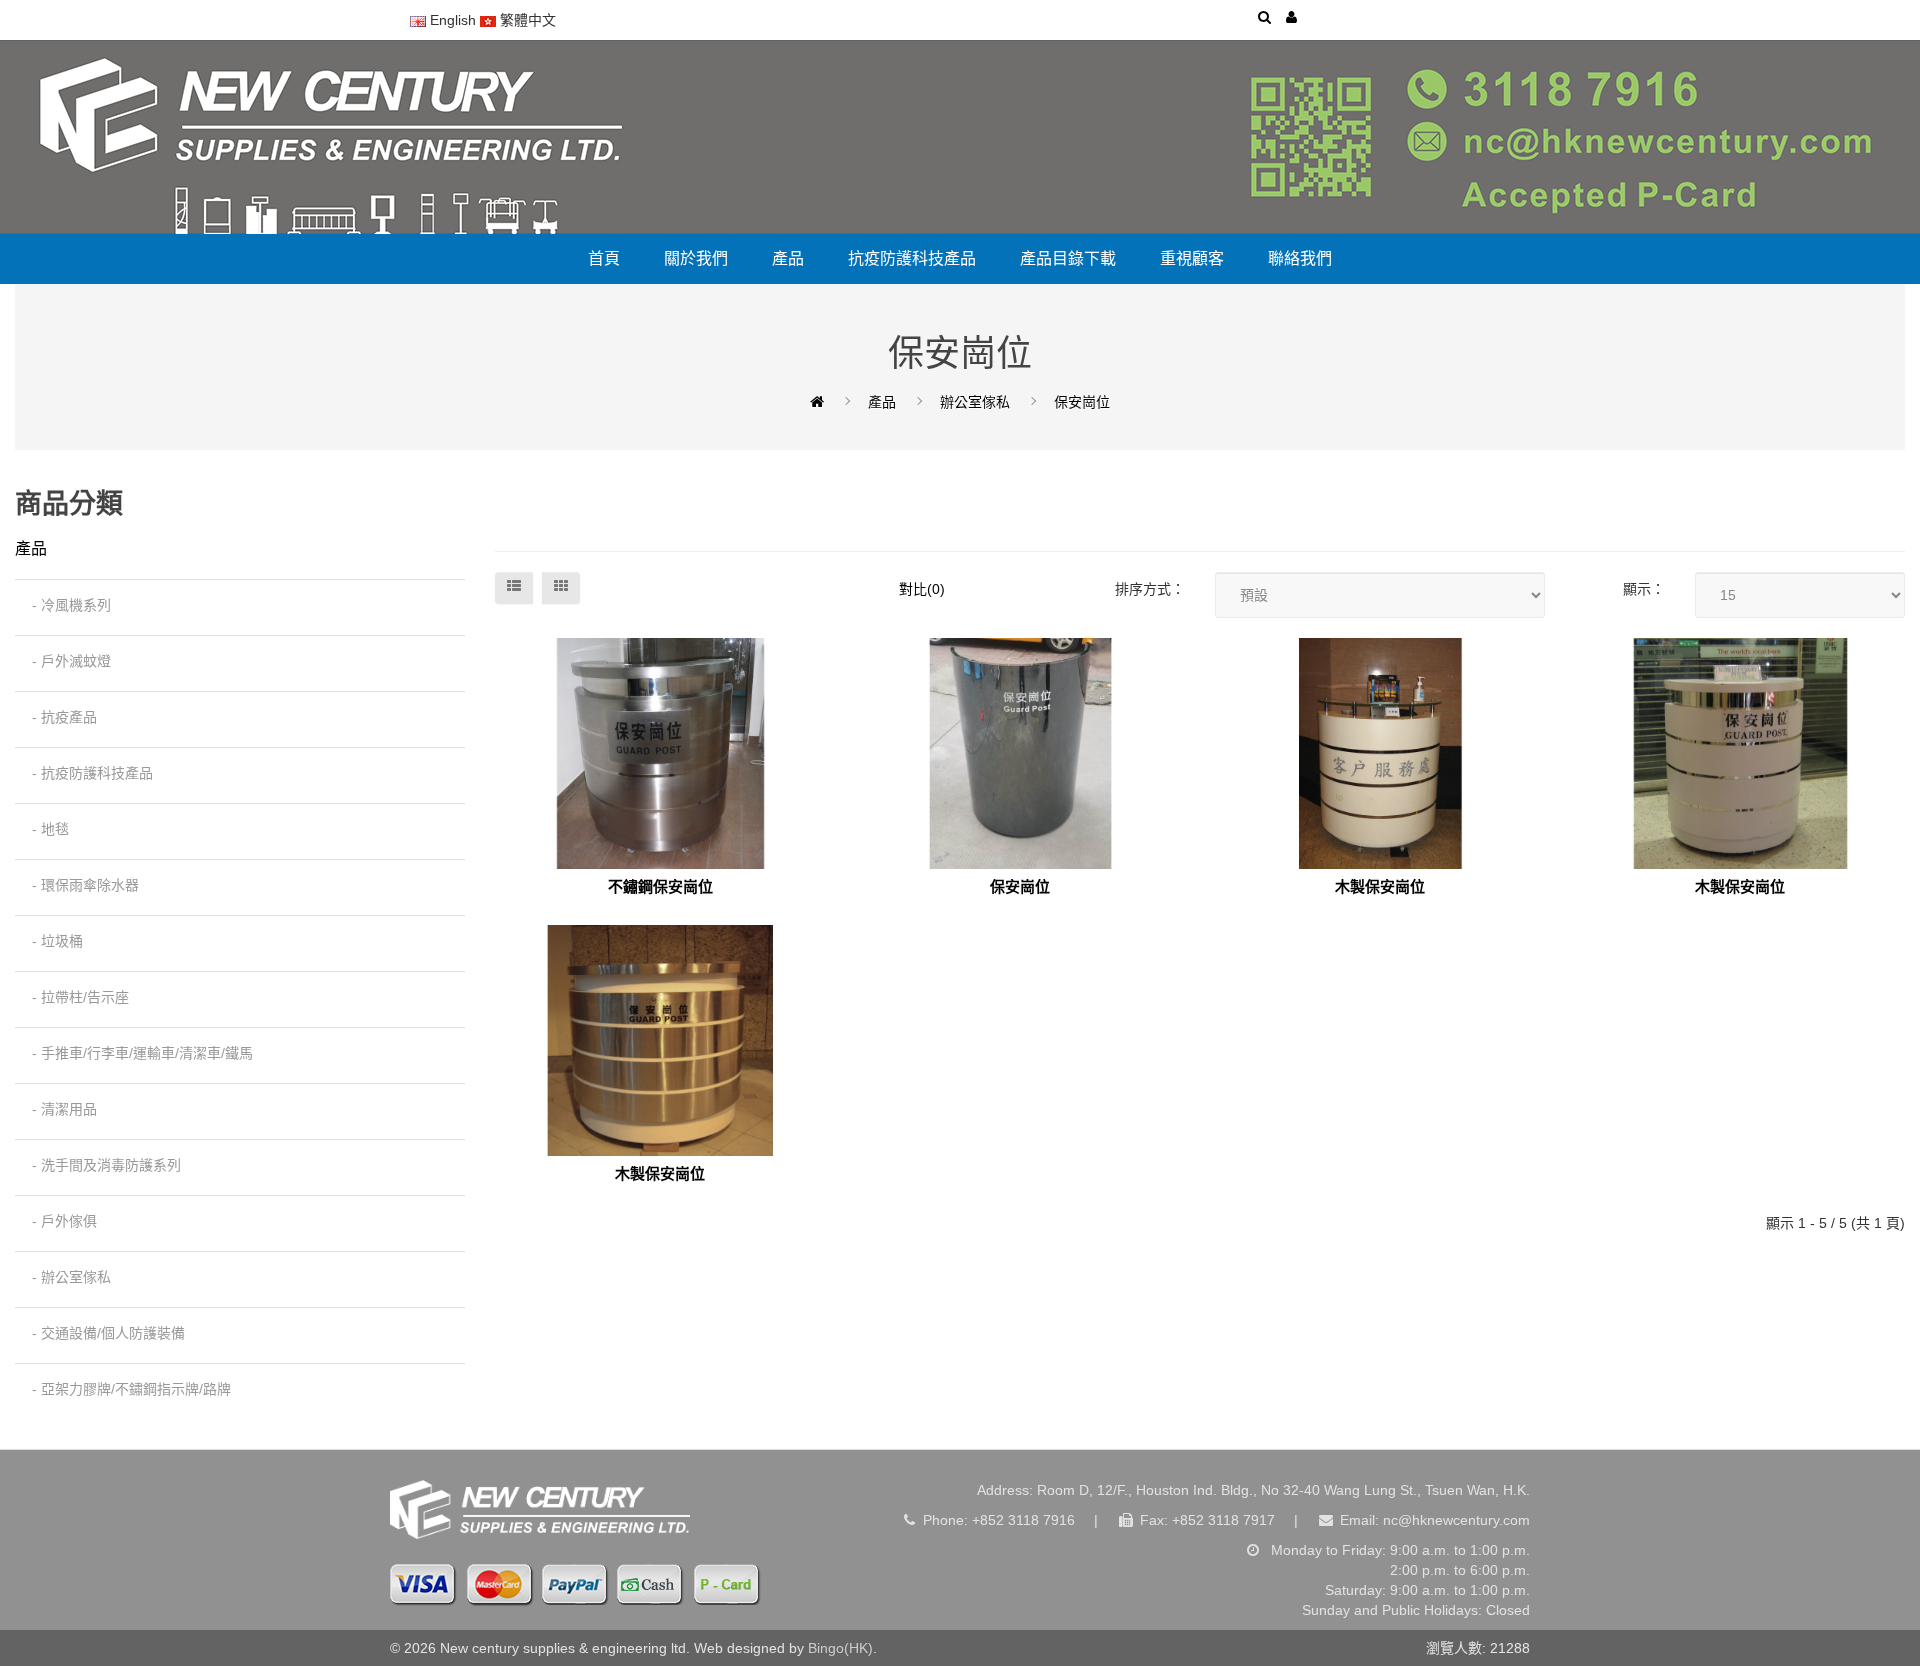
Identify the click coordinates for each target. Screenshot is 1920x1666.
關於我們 (696, 258)
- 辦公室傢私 (65, 1277)
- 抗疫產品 (58, 717)
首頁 (604, 258)
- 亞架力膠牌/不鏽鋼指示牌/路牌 (125, 1389)
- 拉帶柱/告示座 (74, 997)
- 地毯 (44, 829)
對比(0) (922, 589)
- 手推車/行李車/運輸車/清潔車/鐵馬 (136, 1053)
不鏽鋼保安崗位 (660, 887)
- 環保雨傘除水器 (79, 885)
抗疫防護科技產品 (912, 258)
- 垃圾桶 (51, 941)
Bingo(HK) (840, 1648)
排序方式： (1150, 589)
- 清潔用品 (58, 1109)
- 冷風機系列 (65, 605)
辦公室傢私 (975, 402)
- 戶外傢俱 (58, 1221)
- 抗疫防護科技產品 (86, 773)
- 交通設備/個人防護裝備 (102, 1333)
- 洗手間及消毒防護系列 (100, 1165)
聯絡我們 (1300, 258)
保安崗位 (1082, 402)
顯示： (1644, 589)
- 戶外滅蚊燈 (65, 661)
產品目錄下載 (1068, 258)
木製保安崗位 (1380, 887)
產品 (788, 258)
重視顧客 (1192, 258)
